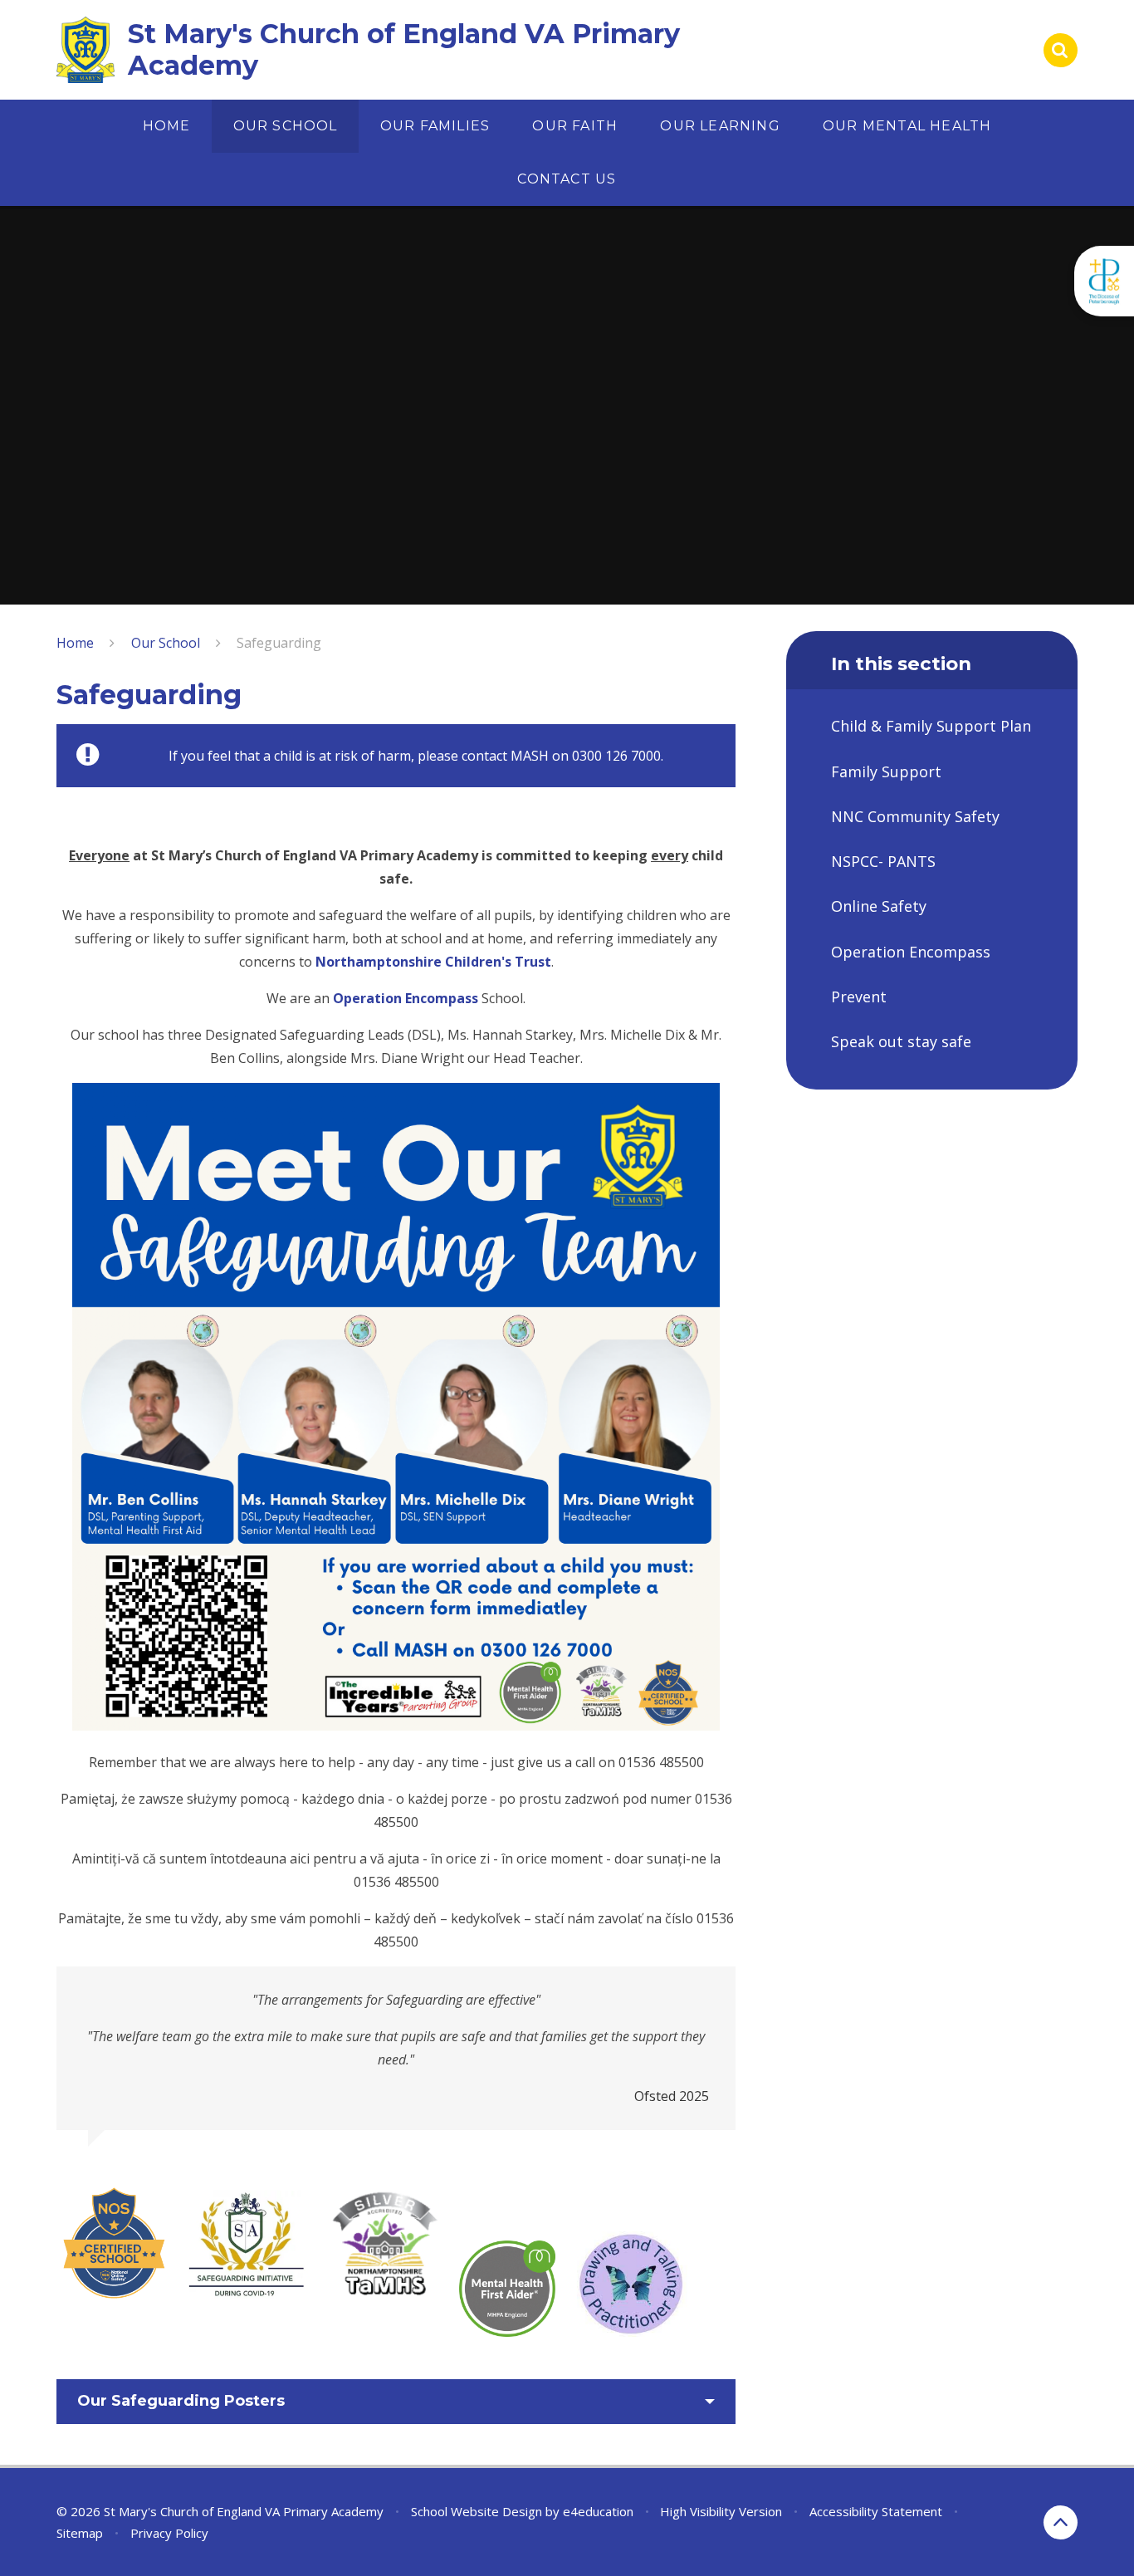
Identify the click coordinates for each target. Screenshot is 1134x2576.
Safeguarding (279, 643)
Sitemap (80, 2533)
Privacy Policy (169, 2533)
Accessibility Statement (876, 2511)
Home (75, 643)
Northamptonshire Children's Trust (433, 962)
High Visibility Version (721, 2511)
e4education (598, 2511)
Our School (166, 643)
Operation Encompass (406, 998)
